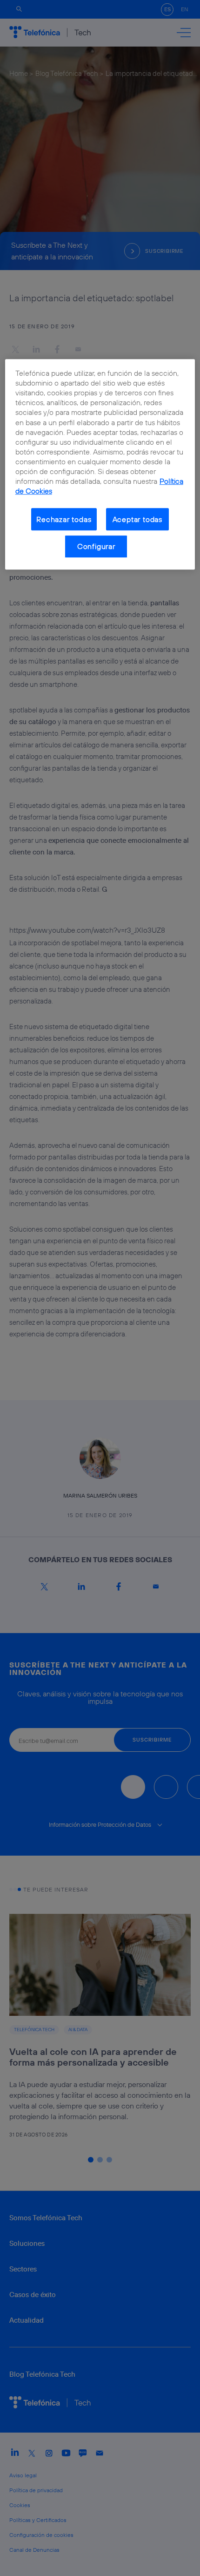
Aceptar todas (138, 519)
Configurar (96, 547)
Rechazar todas (64, 519)
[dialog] (100, 464)
